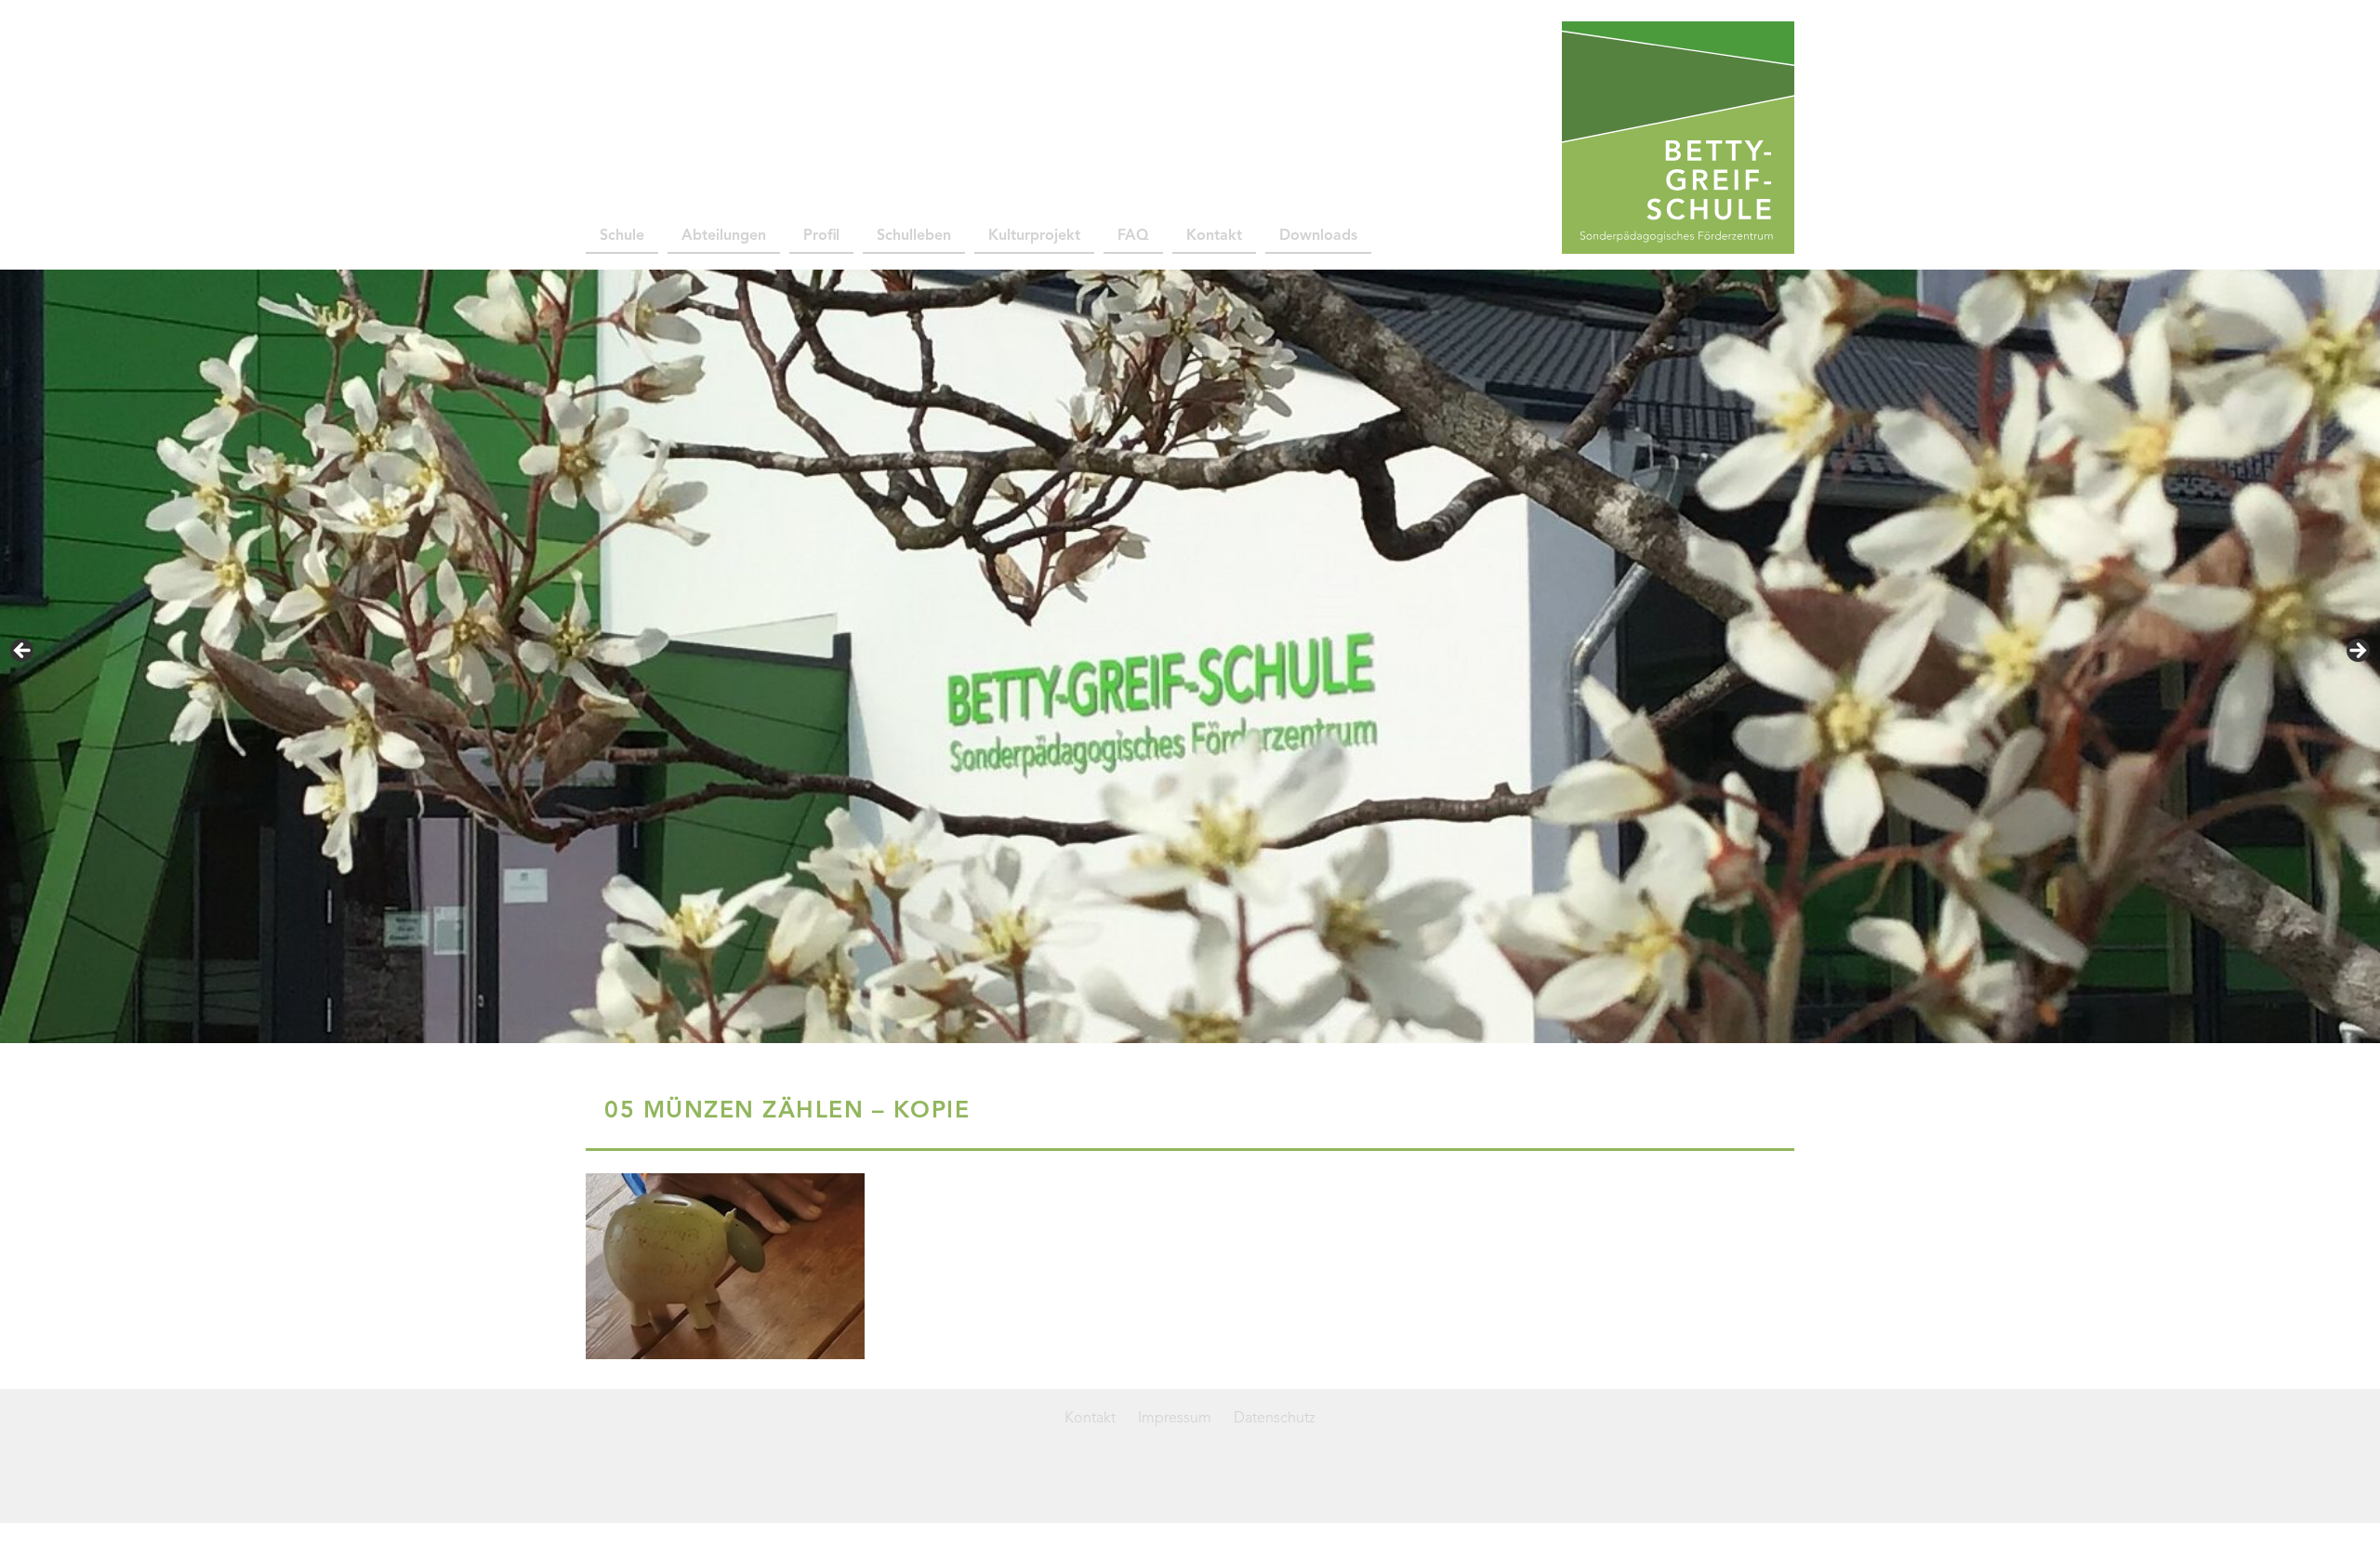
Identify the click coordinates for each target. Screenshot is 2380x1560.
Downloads (1318, 236)
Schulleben (914, 236)
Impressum (1175, 1419)
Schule (622, 236)
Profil (821, 236)
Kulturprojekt (1034, 236)
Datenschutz (1275, 1419)
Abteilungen (724, 236)
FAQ (1133, 236)
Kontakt (1214, 236)
